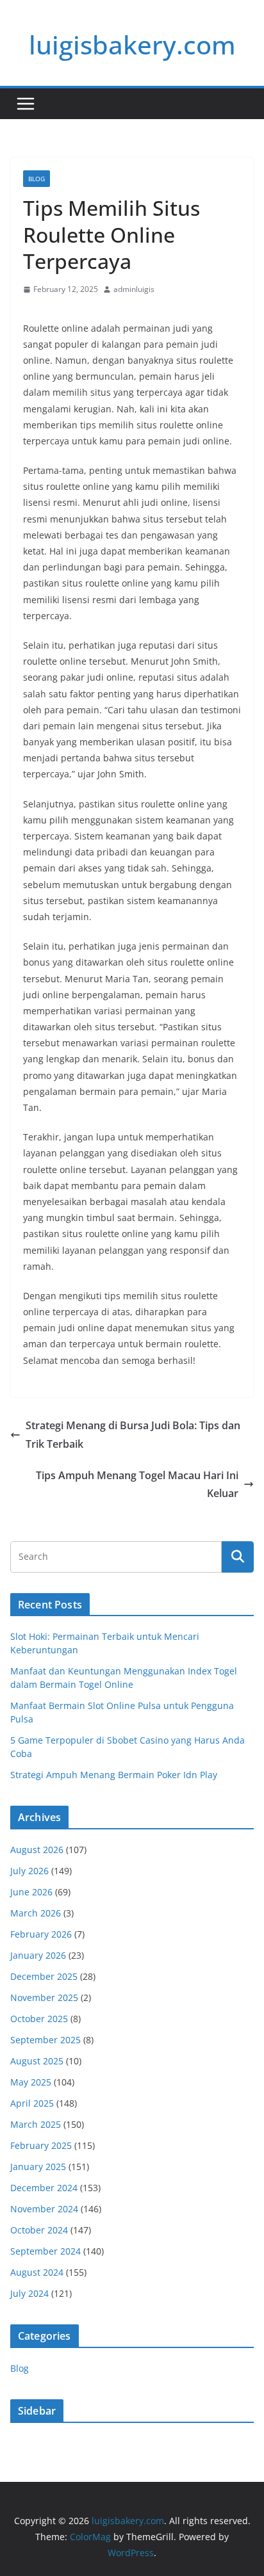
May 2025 (31, 2082)
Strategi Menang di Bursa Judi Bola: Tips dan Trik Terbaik (133, 1435)
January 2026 (38, 1955)
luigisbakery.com (132, 45)
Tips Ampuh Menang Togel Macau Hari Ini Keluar (137, 1485)
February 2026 (41, 1934)
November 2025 (44, 1997)
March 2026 (36, 1913)
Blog (37, 179)
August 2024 (37, 2272)
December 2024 (44, 2188)
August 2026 (37, 1850)
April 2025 (32, 2103)
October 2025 (39, 2019)
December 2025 (44, 1976)
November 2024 (44, 2209)
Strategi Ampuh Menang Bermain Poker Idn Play (114, 1775)
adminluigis (134, 289)
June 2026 (31, 1892)
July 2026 (29, 1871)
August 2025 (37, 2061)
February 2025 (41, 2145)
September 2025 (45, 2040)
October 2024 (39, 2230)
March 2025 (36, 2124)
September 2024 (45, 2251)
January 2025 (38, 2167)
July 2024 (29, 2293)
